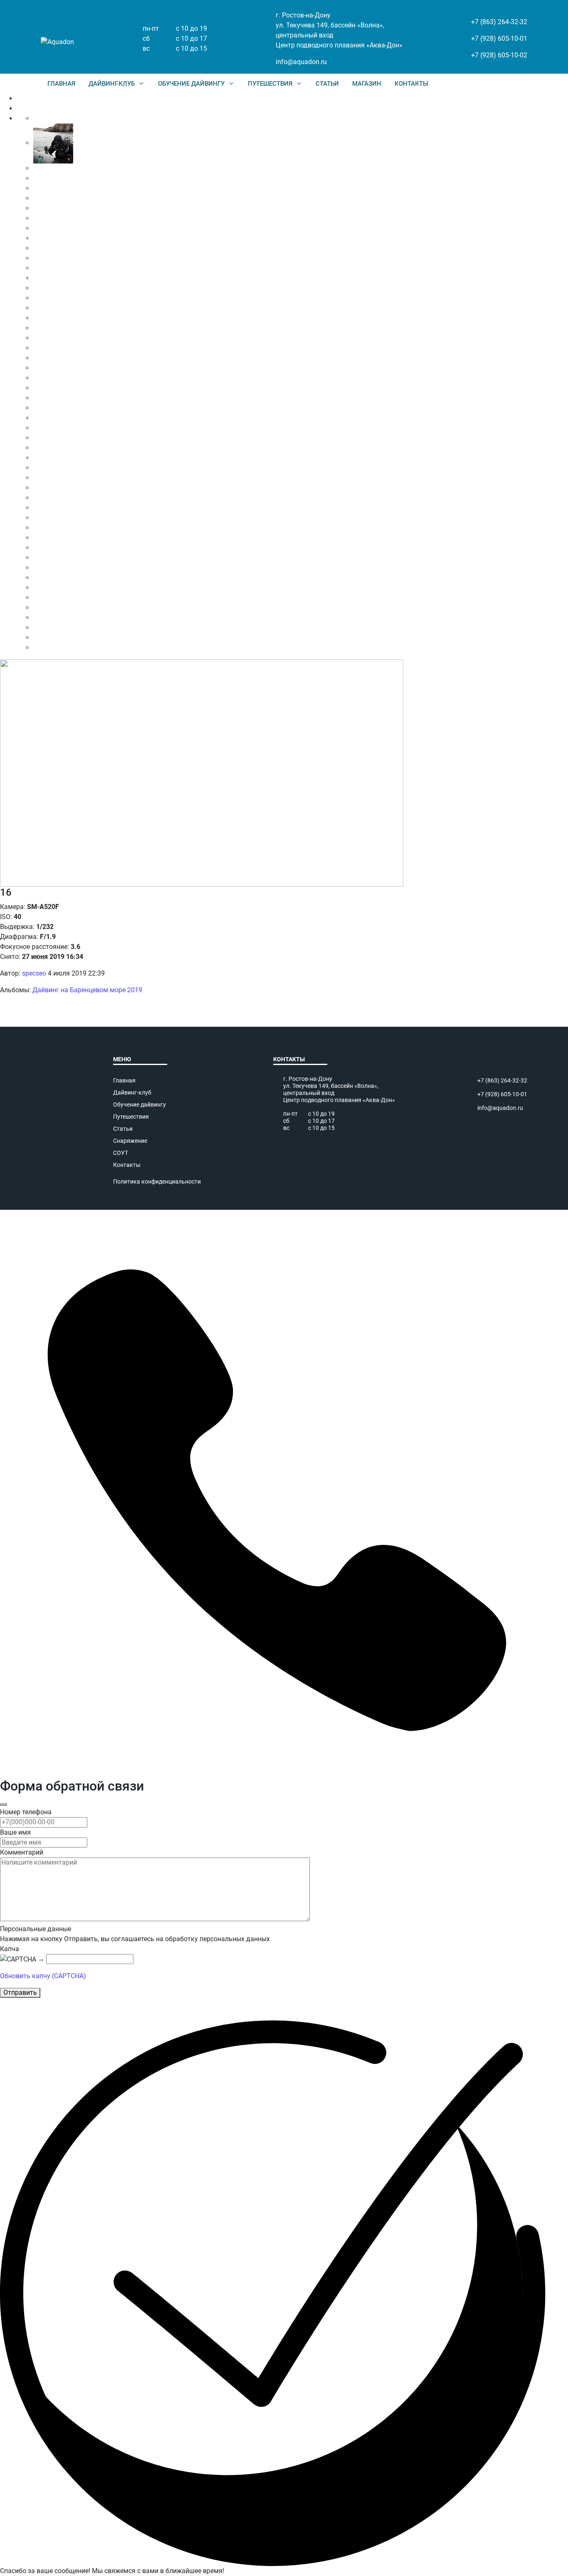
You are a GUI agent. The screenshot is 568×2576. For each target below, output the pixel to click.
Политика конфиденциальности (157, 1181)
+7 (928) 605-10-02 (499, 55)
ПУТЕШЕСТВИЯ (270, 84)
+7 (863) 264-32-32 (499, 22)
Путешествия (131, 1117)
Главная (61, 84)
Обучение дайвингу (140, 1105)
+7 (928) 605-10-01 (499, 38)
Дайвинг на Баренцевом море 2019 (87, 990)
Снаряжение (130, 1141)
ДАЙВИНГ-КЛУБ (112, 84)
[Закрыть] (3, 1804)
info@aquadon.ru (301, 62)
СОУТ (121, 1153)
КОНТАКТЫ (411, 84)
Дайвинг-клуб (132, 1092)
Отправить (20, 1993)
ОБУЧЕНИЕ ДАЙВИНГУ (191, 84)
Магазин (367, 84)
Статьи (327, 84)
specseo (34, 973)
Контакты (127, 1165)
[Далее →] (202, 772)
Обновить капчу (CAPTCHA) (43, 1976)
